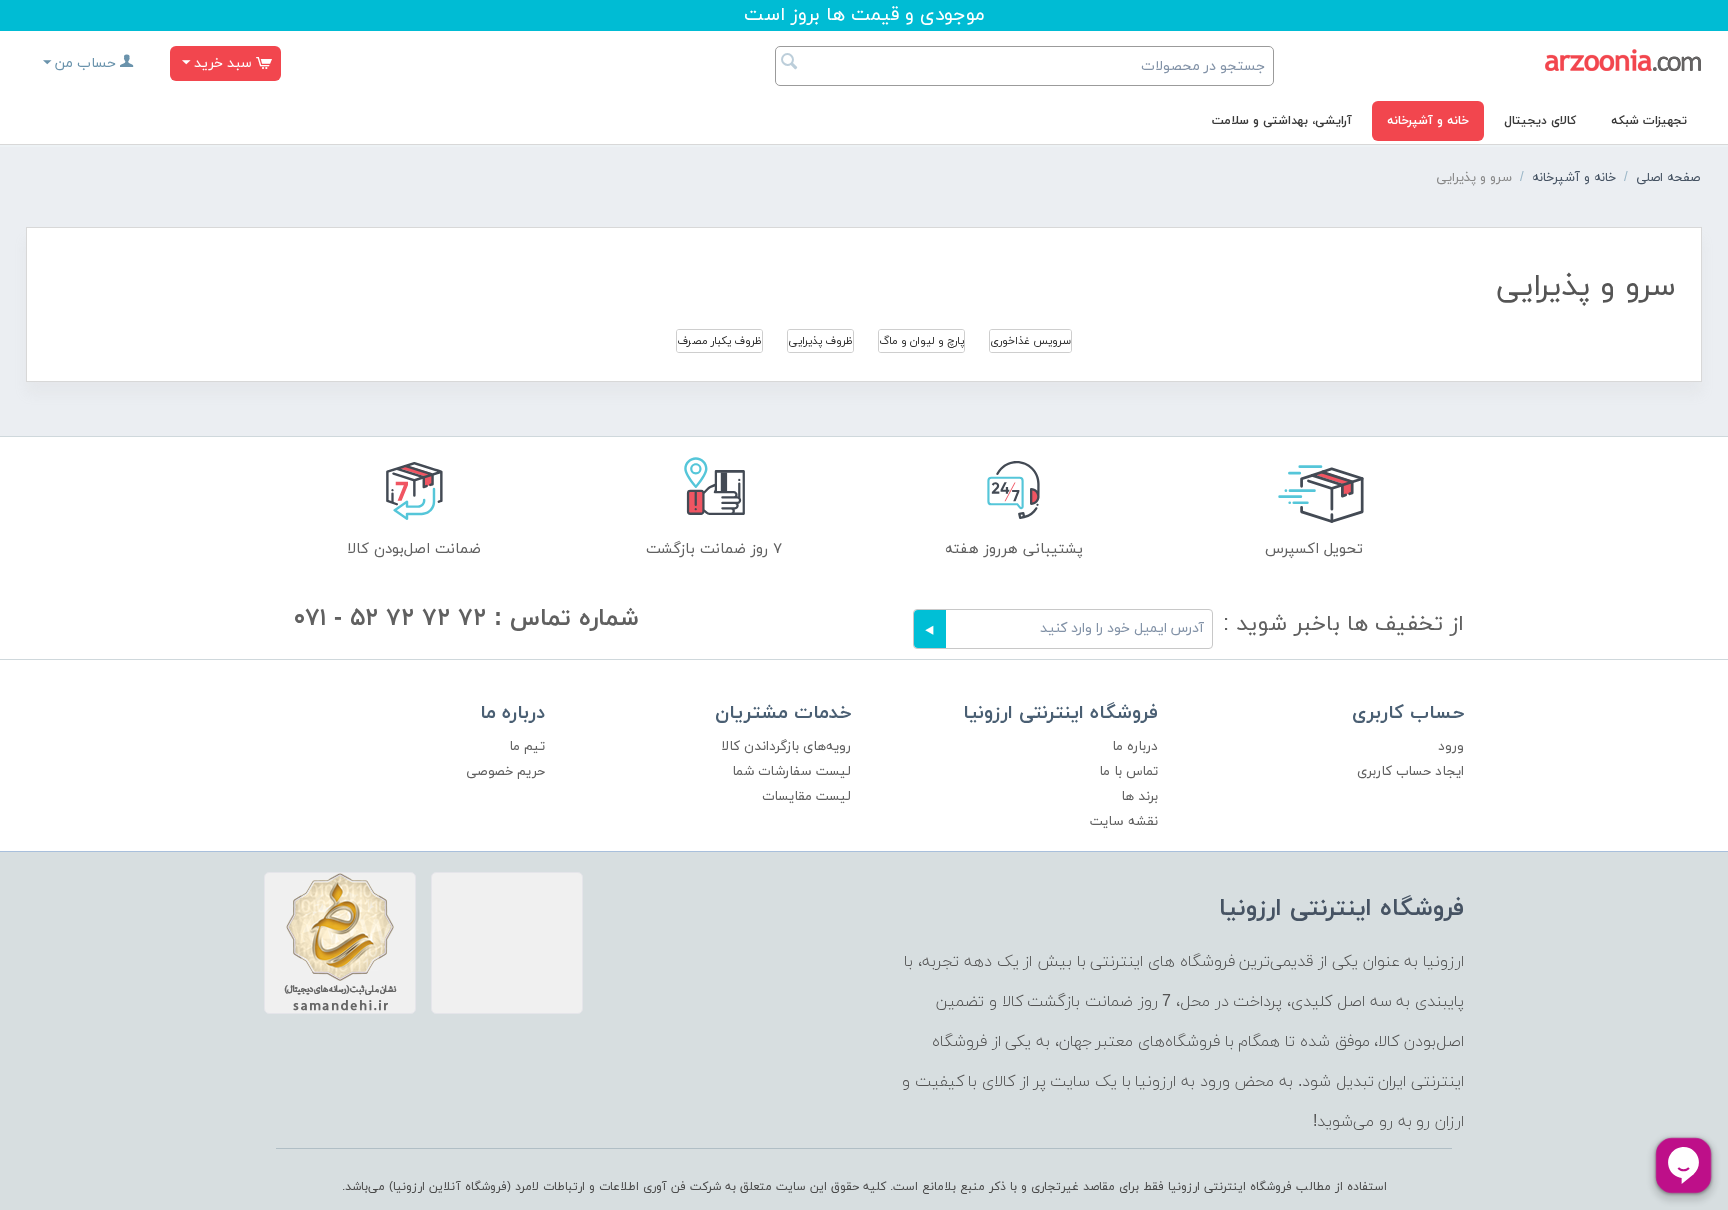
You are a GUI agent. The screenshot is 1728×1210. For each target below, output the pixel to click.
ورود (1451, 746)
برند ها (1139, 796)
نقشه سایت (1124, 821)
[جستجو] (790, 64)
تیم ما (527, 746)
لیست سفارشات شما (791, 771)
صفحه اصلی (1668, 178)
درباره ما (1135, 746)
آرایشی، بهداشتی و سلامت (1282, 121)
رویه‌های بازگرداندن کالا (786, 746)
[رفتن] (930, 629)
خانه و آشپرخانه (1428, 121)
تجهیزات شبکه (1649, 121)
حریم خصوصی (505, 771)
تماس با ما (1128, 771)
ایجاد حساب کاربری (1410, 771)
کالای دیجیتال (1540, 121)
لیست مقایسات (806, 796)
